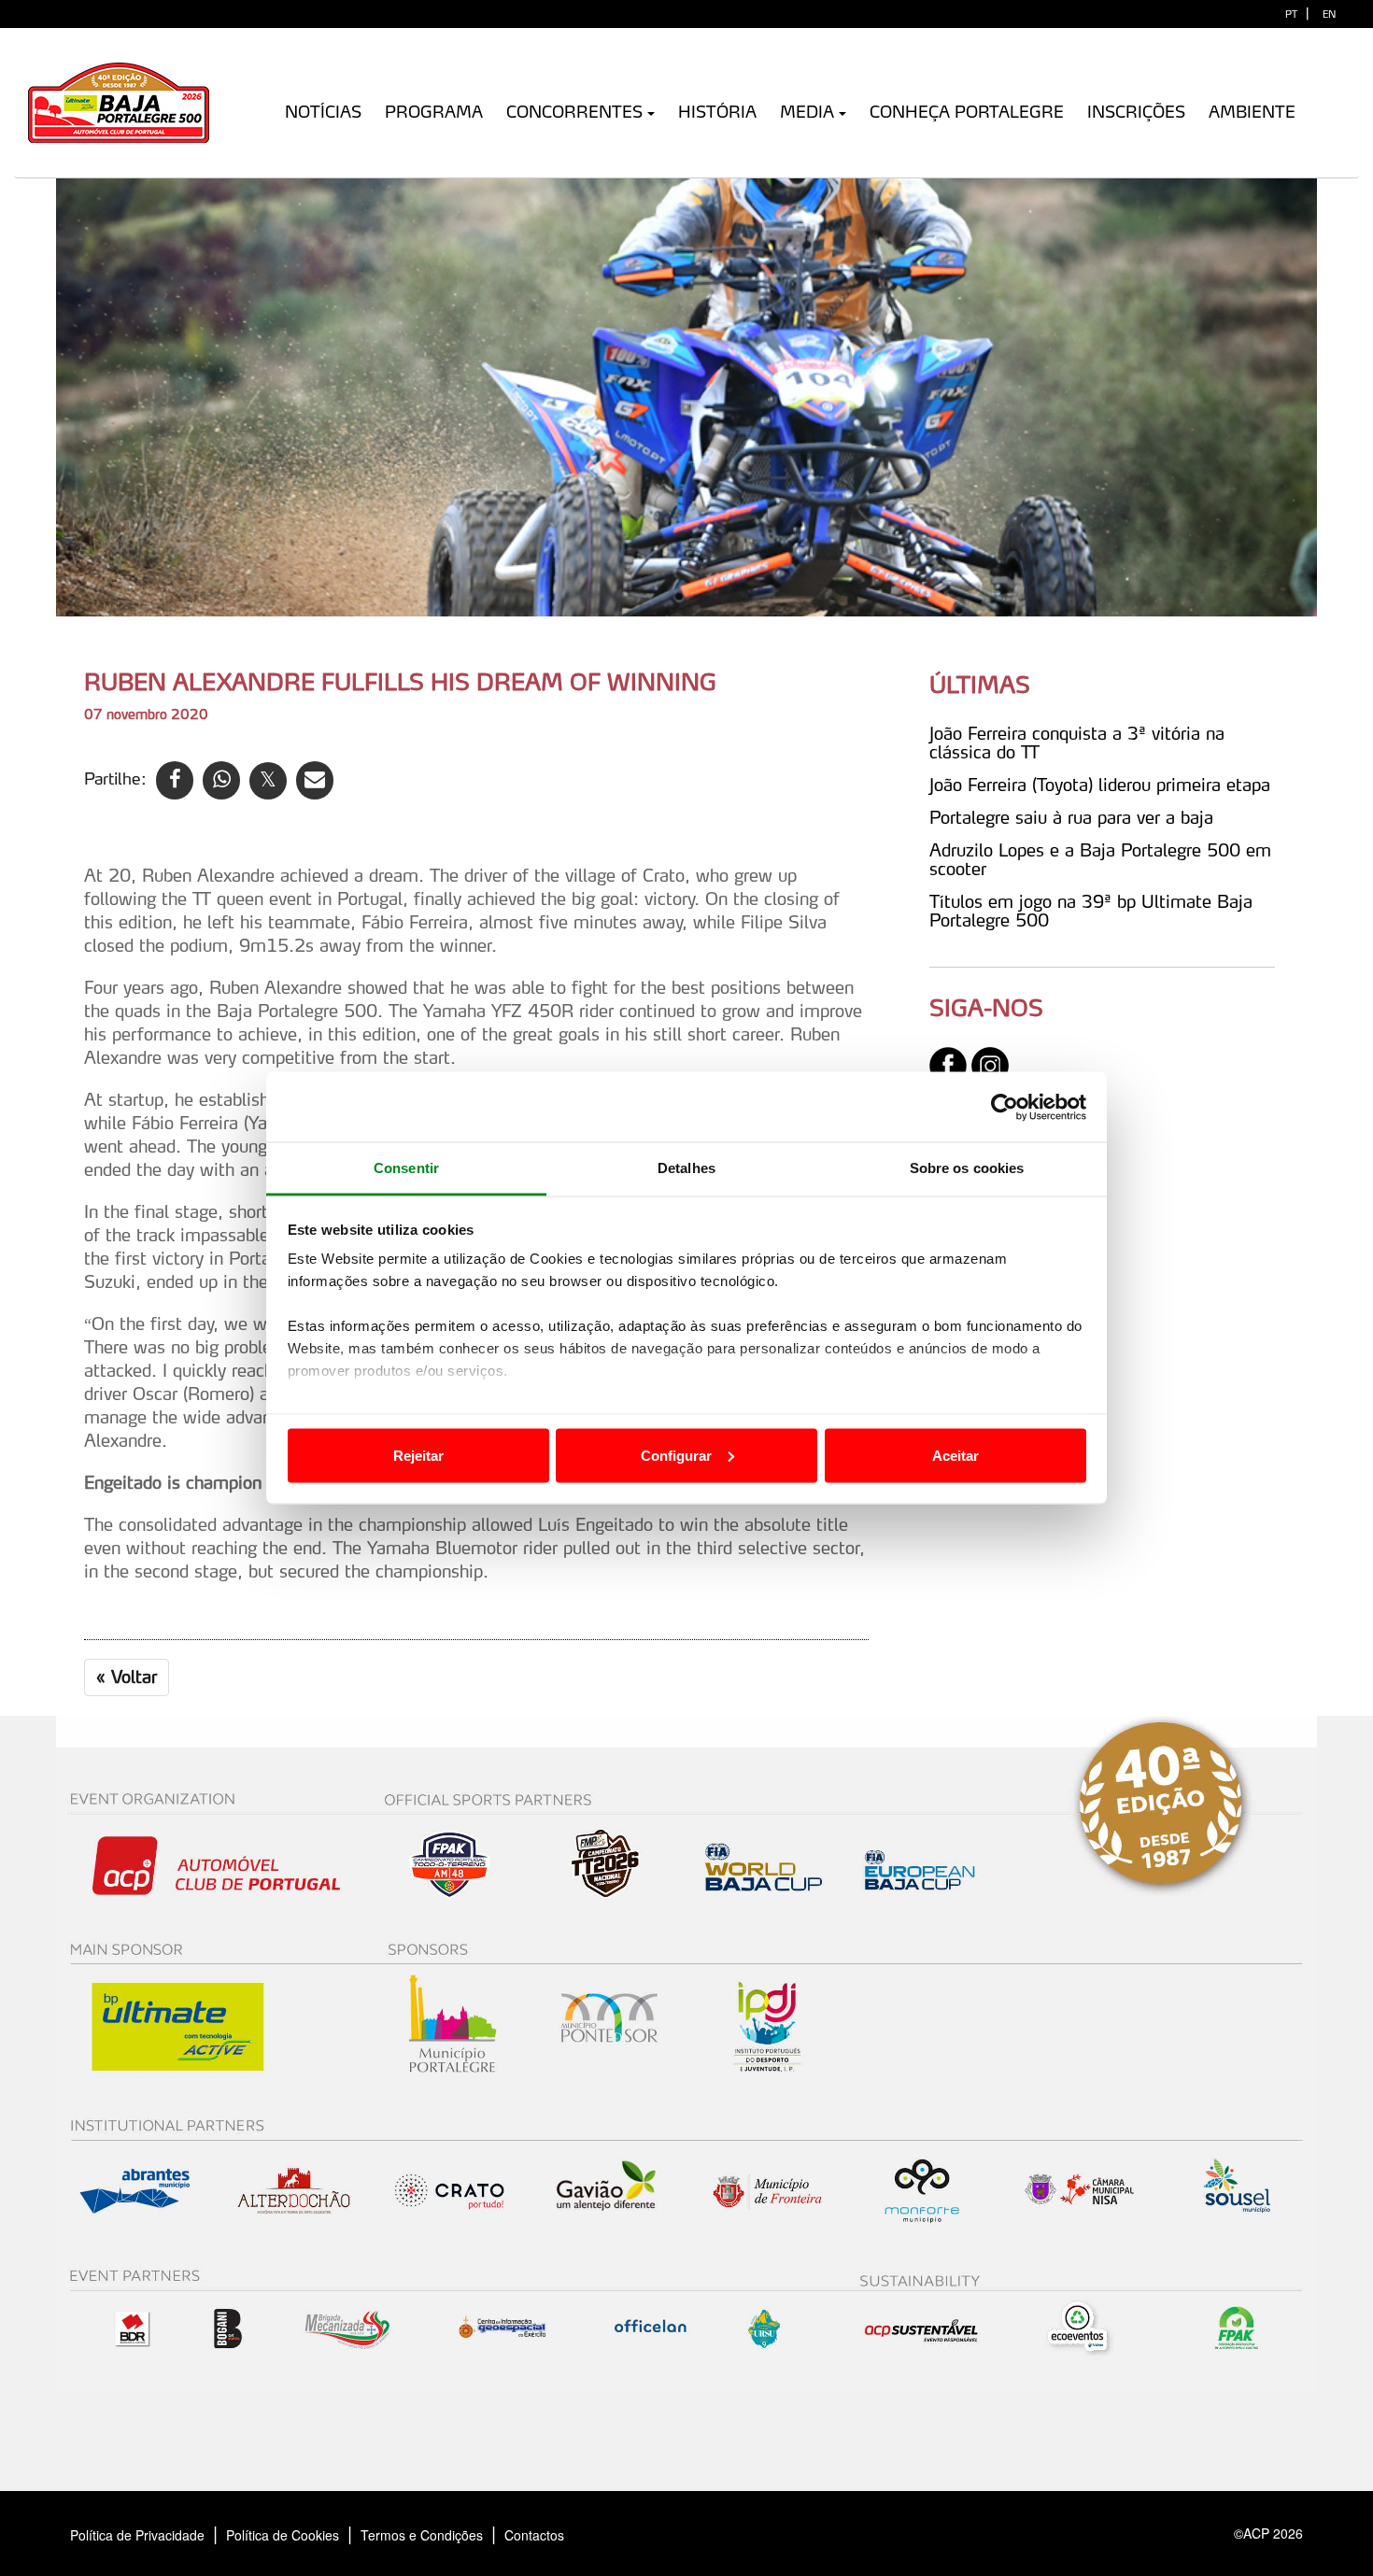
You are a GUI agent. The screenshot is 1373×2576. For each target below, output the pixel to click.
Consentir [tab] (406, 1168)
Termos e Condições (422, 2535)
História (717, 112)
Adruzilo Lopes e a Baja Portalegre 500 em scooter (1100, 859)
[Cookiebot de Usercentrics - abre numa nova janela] (1005, 1107)
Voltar (127, 1677)
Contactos (554, 2535)
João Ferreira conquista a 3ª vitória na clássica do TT (1077, 743)
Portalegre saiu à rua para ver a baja (1071, 817)
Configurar (676, 1455)
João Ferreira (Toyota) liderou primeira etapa (1100, 785)
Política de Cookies (283, 2535)
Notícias (323, 112)
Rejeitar (418, 1455)
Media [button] (807, 112)
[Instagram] (990, 1064)
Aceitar (955, 1455)
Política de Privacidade (137, 2535)
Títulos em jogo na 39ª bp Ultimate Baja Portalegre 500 (1091, 911)
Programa (434, 112)
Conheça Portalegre (967, 112)
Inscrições (1136, 112)
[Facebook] (948, 1064)
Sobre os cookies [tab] (967, 1168)
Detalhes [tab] (686, 1168)
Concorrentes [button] (574, 112)
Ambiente (1252, 112)
